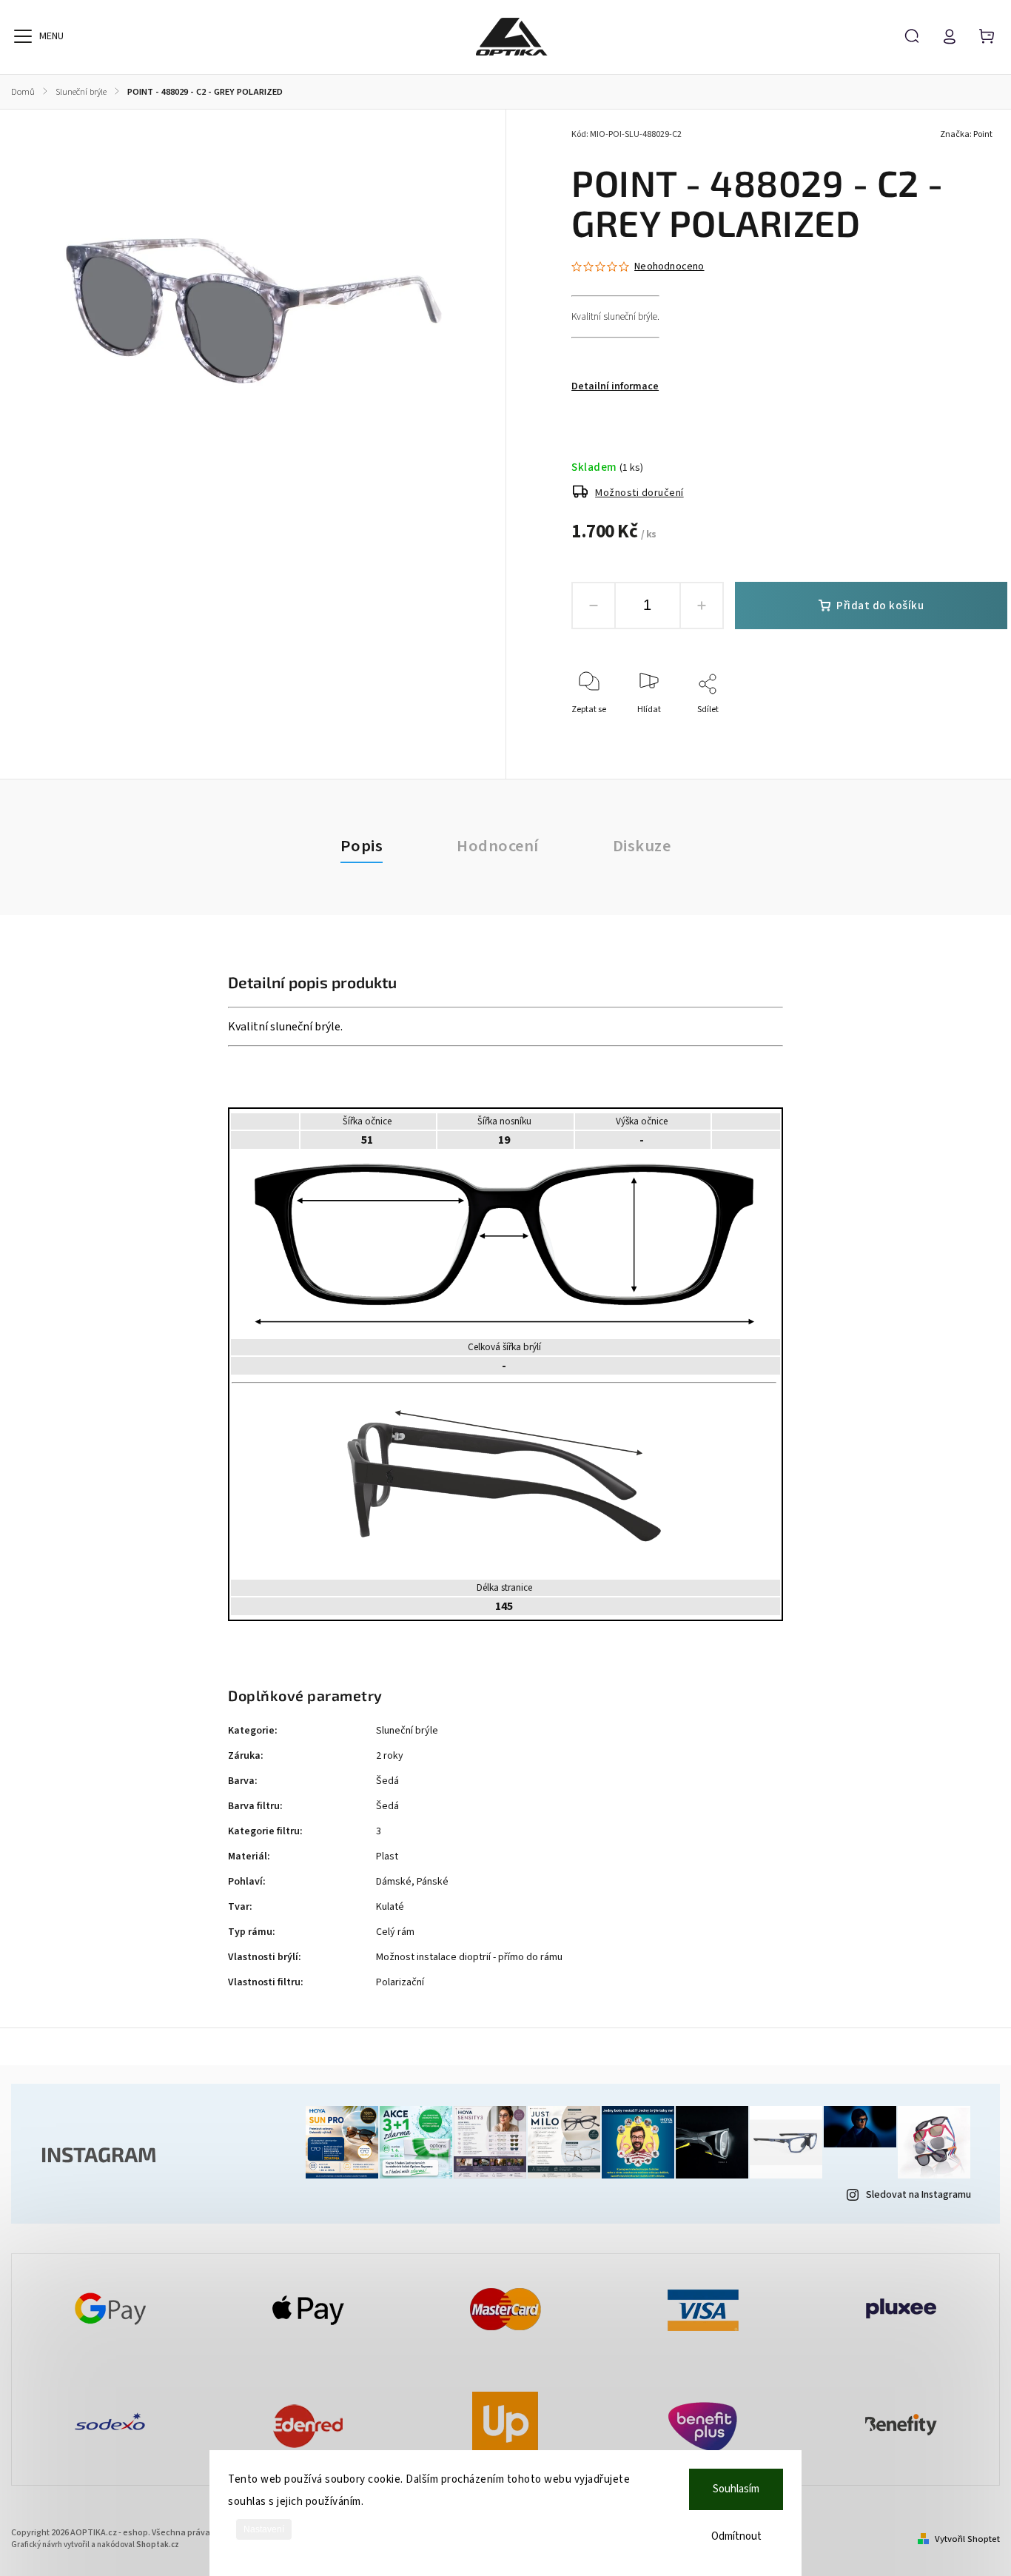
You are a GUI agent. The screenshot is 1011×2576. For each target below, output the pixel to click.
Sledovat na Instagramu (918, 2195)
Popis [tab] (362, 846)
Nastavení (264, 2529)
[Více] (23, 36)
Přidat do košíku (880, 606)
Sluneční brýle (407, 1731)
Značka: (966, 134)
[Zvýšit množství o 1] (702, 606)
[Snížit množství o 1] (594, 606)
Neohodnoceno (669, 266)
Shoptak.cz (158, 2545)
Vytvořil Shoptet (967, 2539)
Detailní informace (615, 386)
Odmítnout (736, 2536)
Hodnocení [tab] (498, 846)
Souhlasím (736, 2489)
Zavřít (962, 729)
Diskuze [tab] (642, 846)
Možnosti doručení (639, 493)
